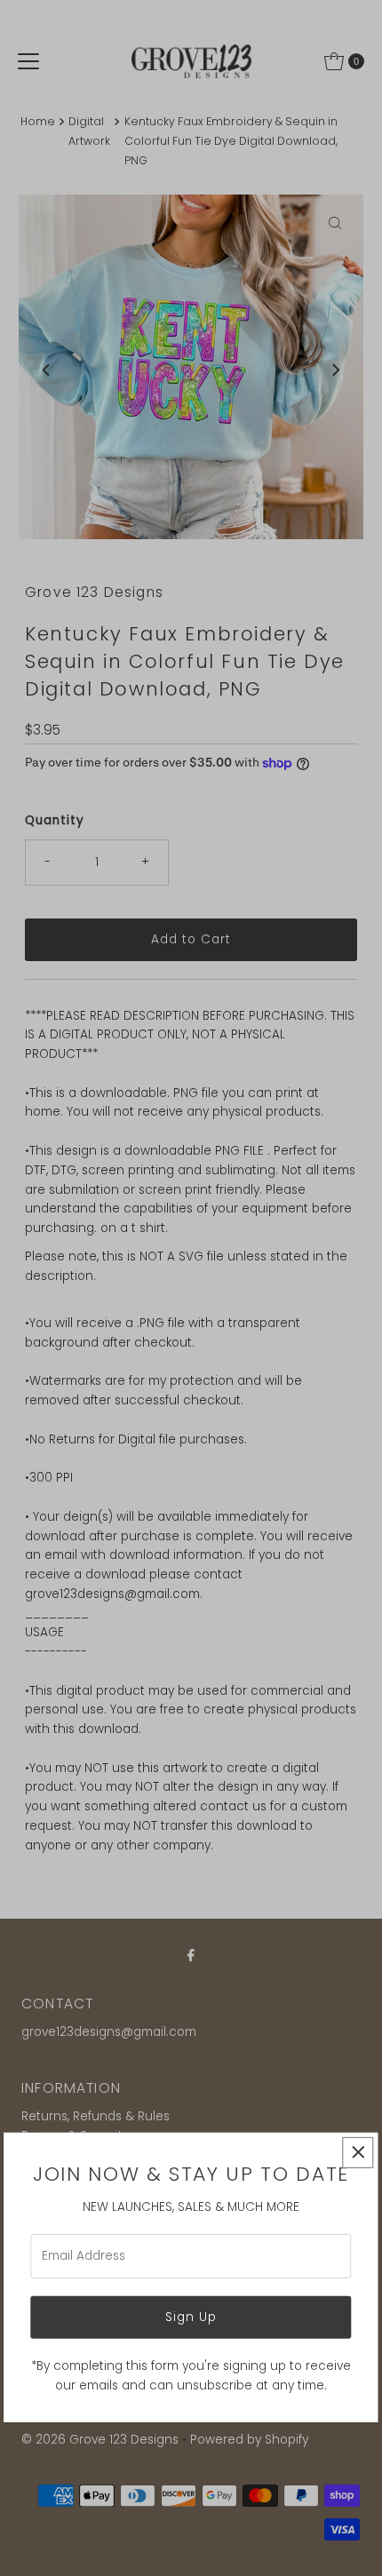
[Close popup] (358, 2153)
